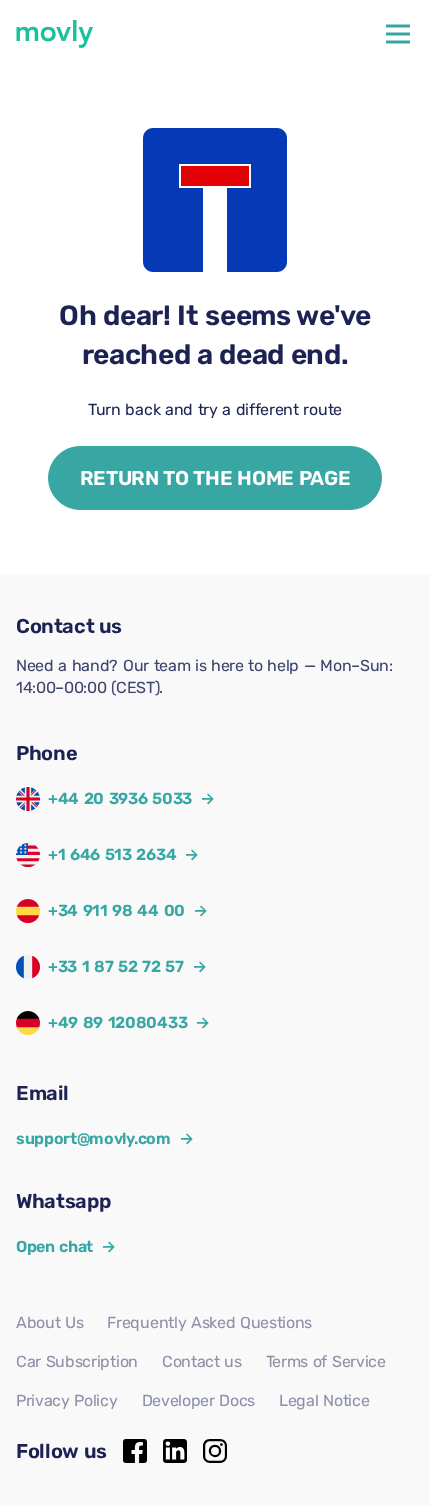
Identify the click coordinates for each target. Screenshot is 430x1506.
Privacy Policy (67, 1400)
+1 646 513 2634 (112, 854)
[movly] (55, 34)
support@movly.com (104, 1138)
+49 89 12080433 (117, 1022)
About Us (49, 1322)
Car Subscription (77, 1361)
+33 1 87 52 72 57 (116, 966)
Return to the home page (215, 478)
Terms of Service (326, 1361)
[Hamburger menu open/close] (398, 34)
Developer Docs (199, 1400)
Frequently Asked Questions (209, 1322)
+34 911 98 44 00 (116, 910)
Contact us (202, 1361)
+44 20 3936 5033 (120, 798)
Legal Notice (324, 1400)
